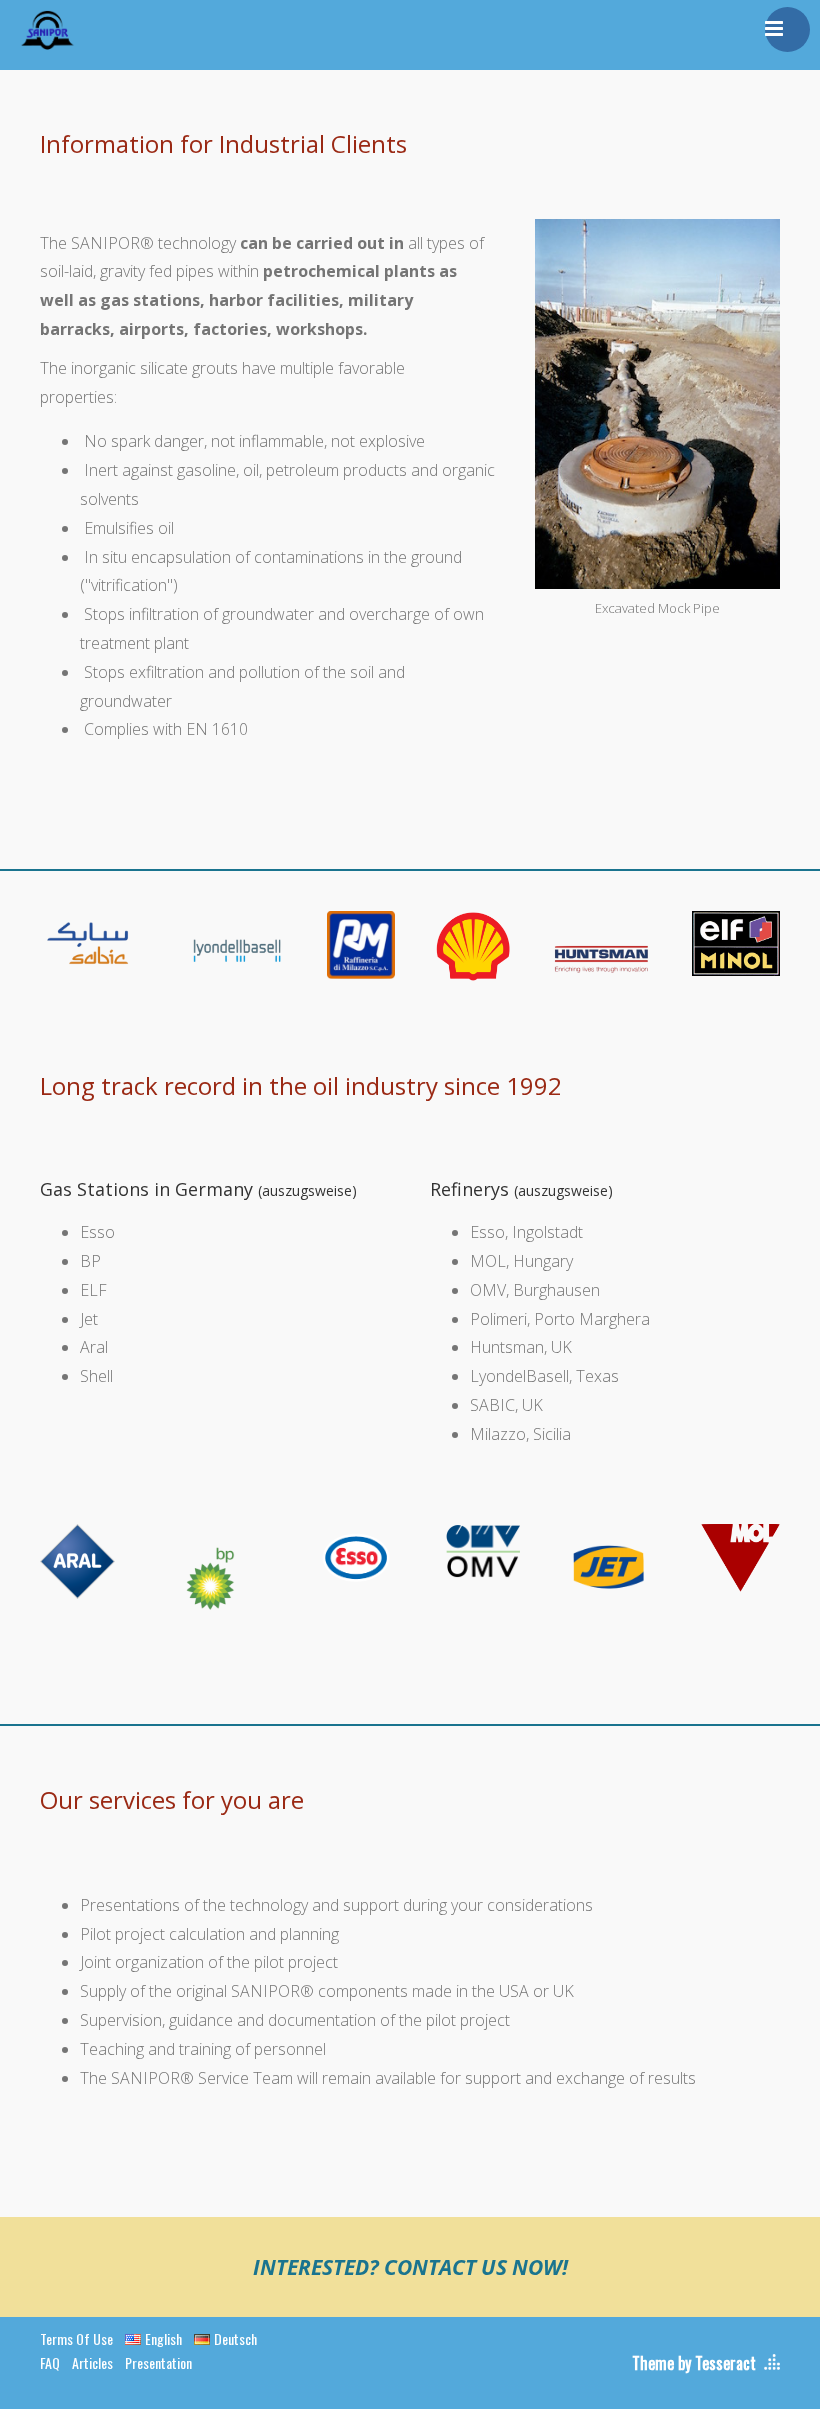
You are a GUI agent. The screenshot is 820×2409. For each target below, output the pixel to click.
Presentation (158, 2362)
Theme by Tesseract (694, 2363)
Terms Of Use (76, 2338)
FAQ (50, 2362)
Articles (92, 2362)
